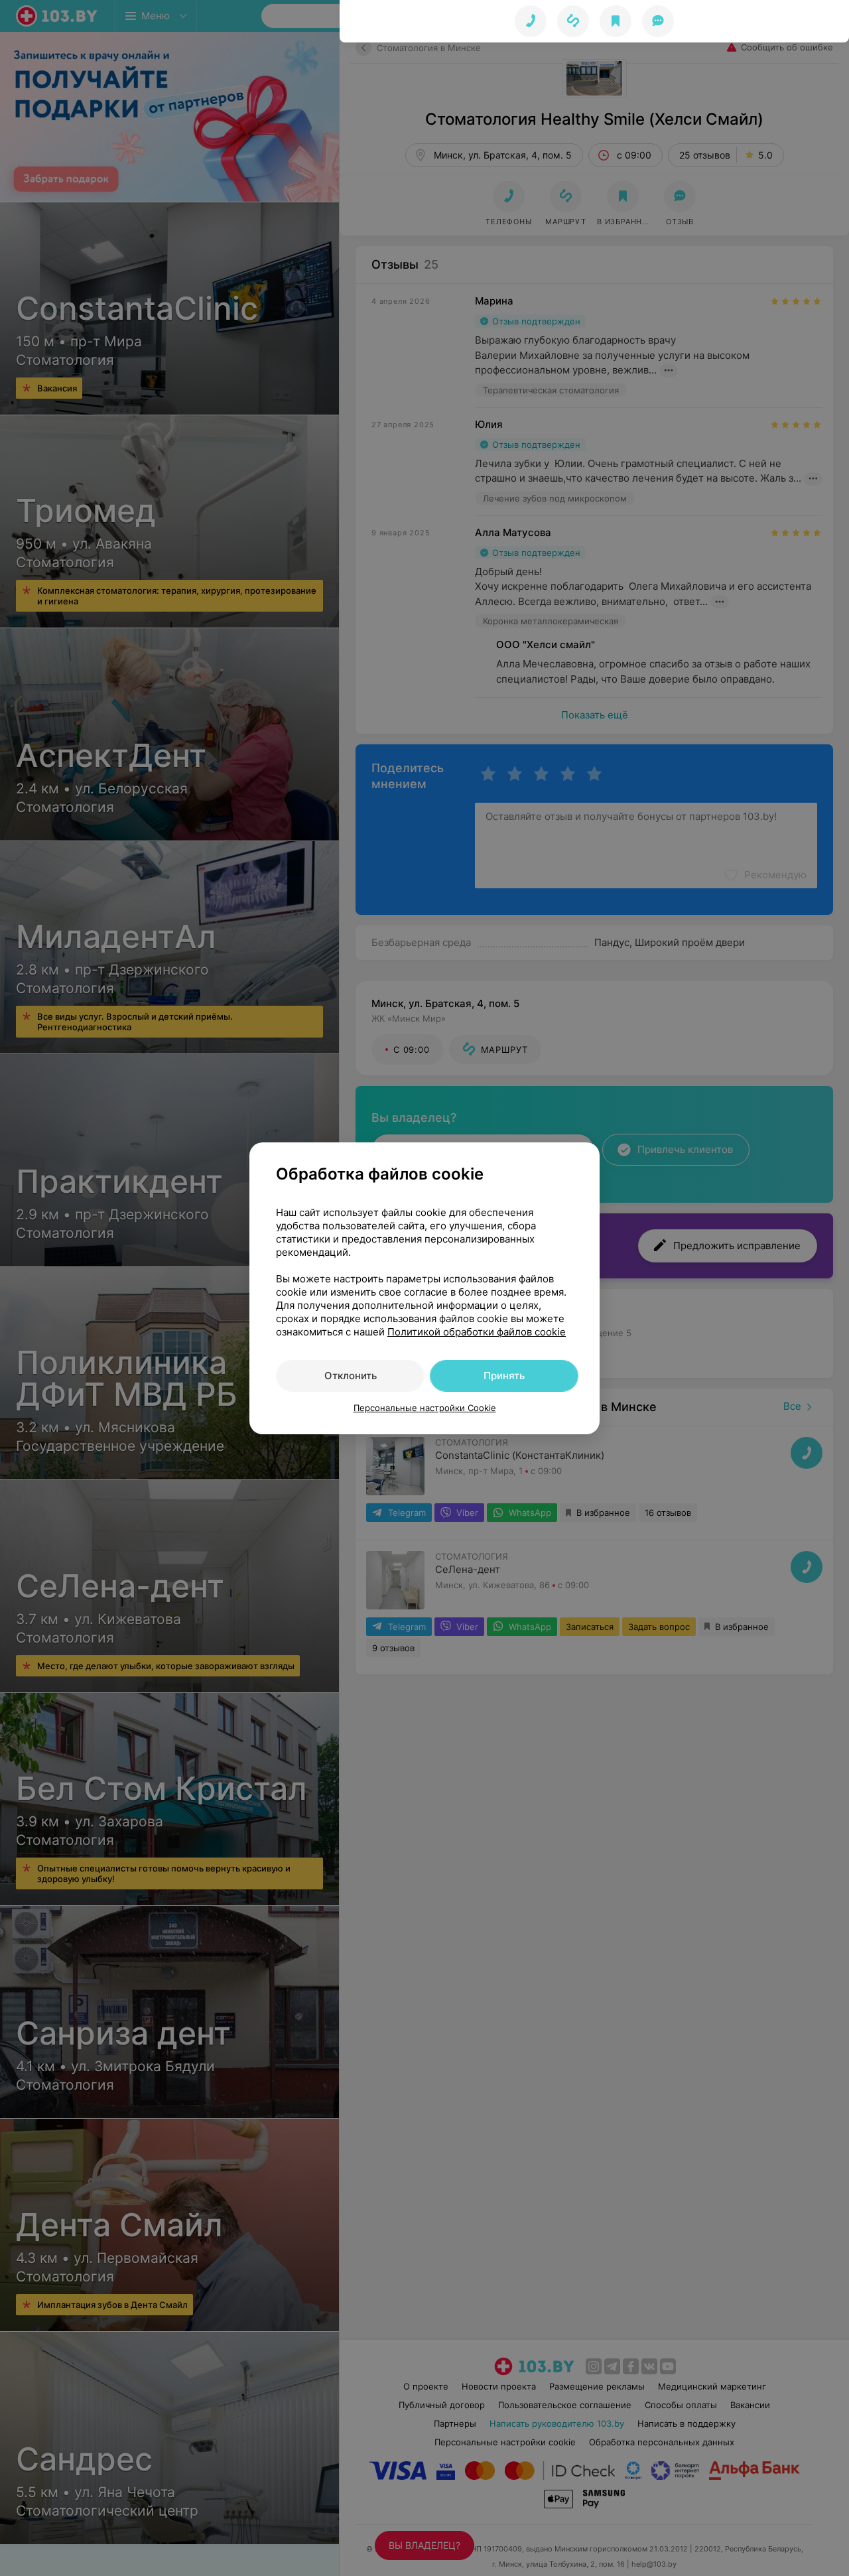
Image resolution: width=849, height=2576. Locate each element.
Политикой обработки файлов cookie (477, 1332)
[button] (573, 21)
